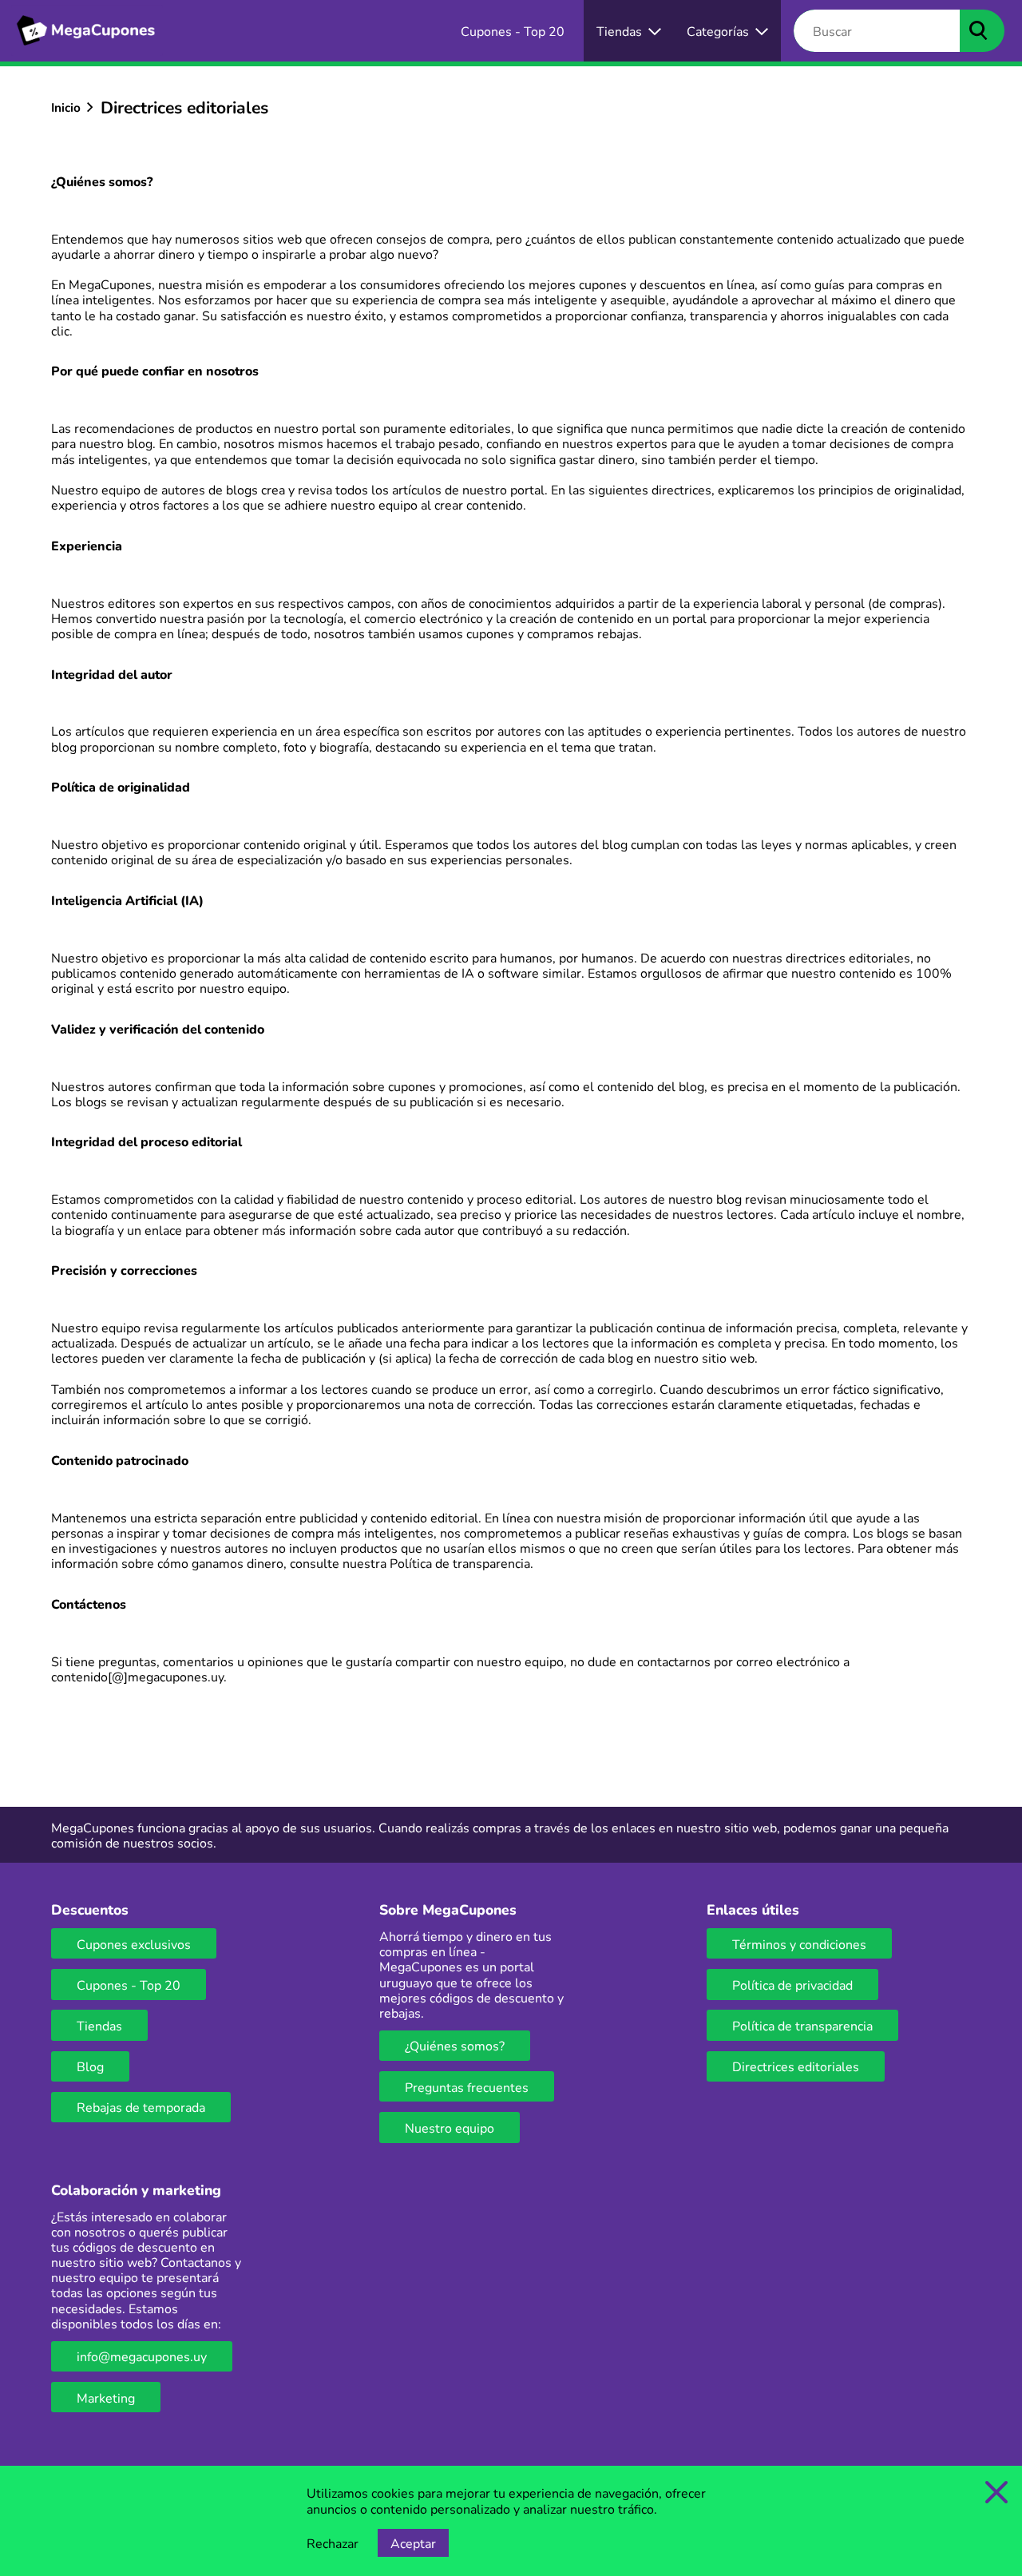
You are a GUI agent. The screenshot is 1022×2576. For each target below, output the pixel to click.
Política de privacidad (792, 1985)
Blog (90, 2066)
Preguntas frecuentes (467, 2087)
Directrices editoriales (796, 2066)
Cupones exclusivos (134, 1944)
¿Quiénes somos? (455, 2045)
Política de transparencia (460, 1563)
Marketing (106, 2397)
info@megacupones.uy (142, 2356)
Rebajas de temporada (141, 2107)
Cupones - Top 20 (129, 1985)
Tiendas (99, 2025)
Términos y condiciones (799, 1944)
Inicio (66, 107)
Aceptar (413, 2543)
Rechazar (333, 2543)
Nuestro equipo (450, 2127)
